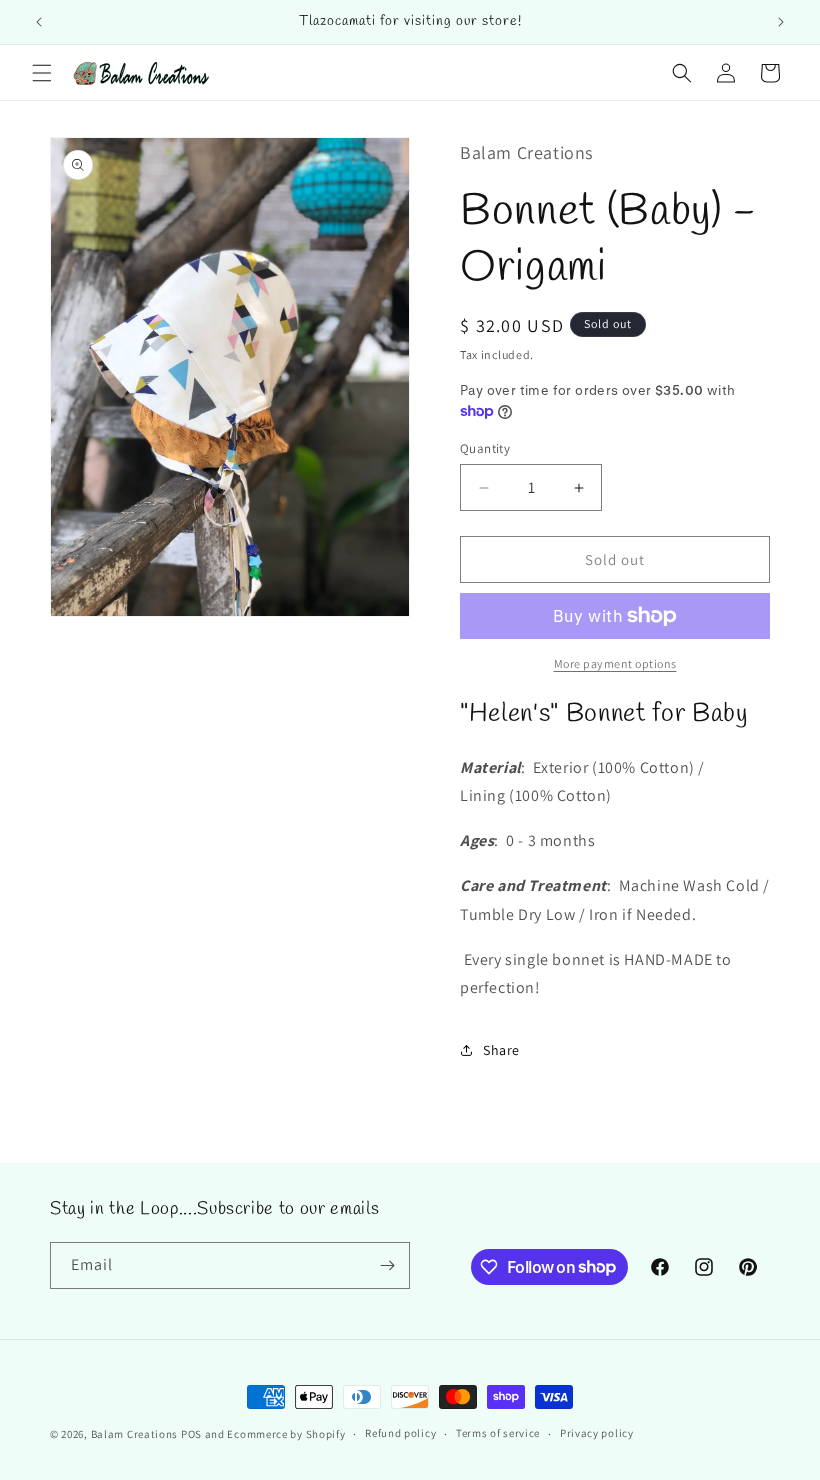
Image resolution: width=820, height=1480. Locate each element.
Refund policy (400, 1433)
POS (191, 1434)
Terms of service (498, 1433)
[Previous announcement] (39, 22)
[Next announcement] (781, 22)
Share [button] (501, 1050)
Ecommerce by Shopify (286, 1434)
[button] (42, 73)
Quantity (485, 448)
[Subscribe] (387, 1265)
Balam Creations (135, 1434)
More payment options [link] (615, 663)
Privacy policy (597, 1433)
